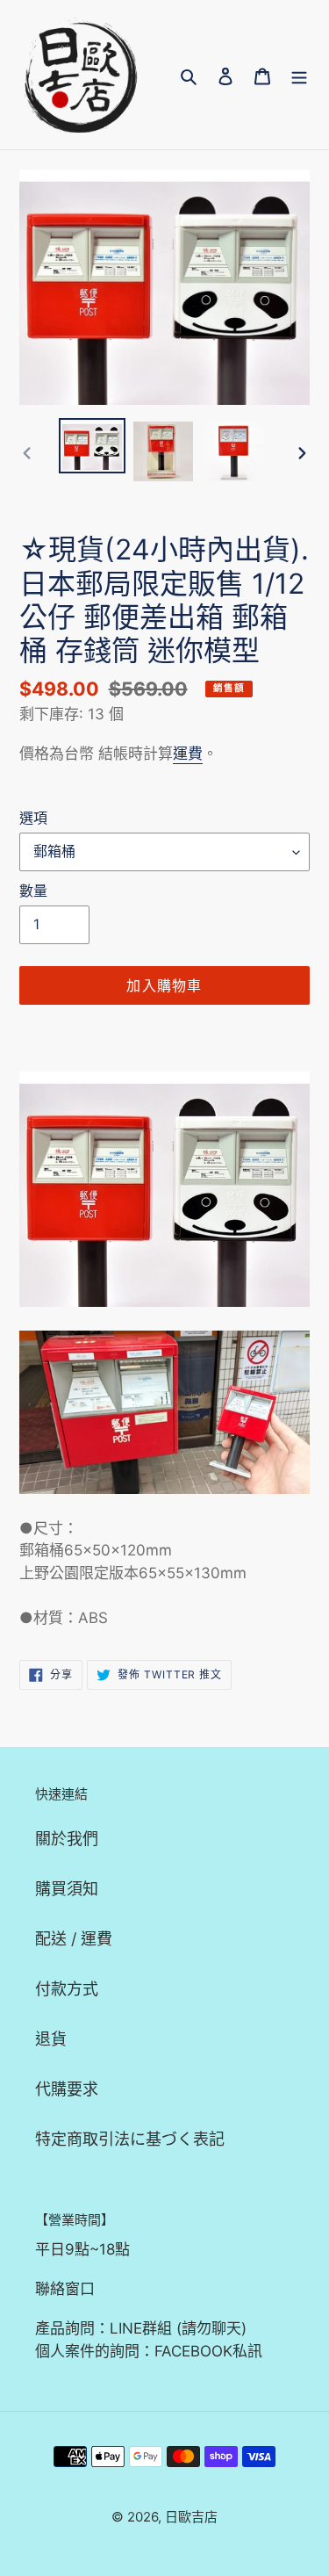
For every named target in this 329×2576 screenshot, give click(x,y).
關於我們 (67, 1839)
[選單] (299, 75)
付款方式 (67, 1989)
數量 (33, 891)
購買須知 (67, 1889)
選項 (33, 818)
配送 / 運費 (74, 1939)
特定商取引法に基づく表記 (130, 2139)
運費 (188, 754)
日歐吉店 (191, 2517)
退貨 (51, 2039)
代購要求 (67, 2089)
